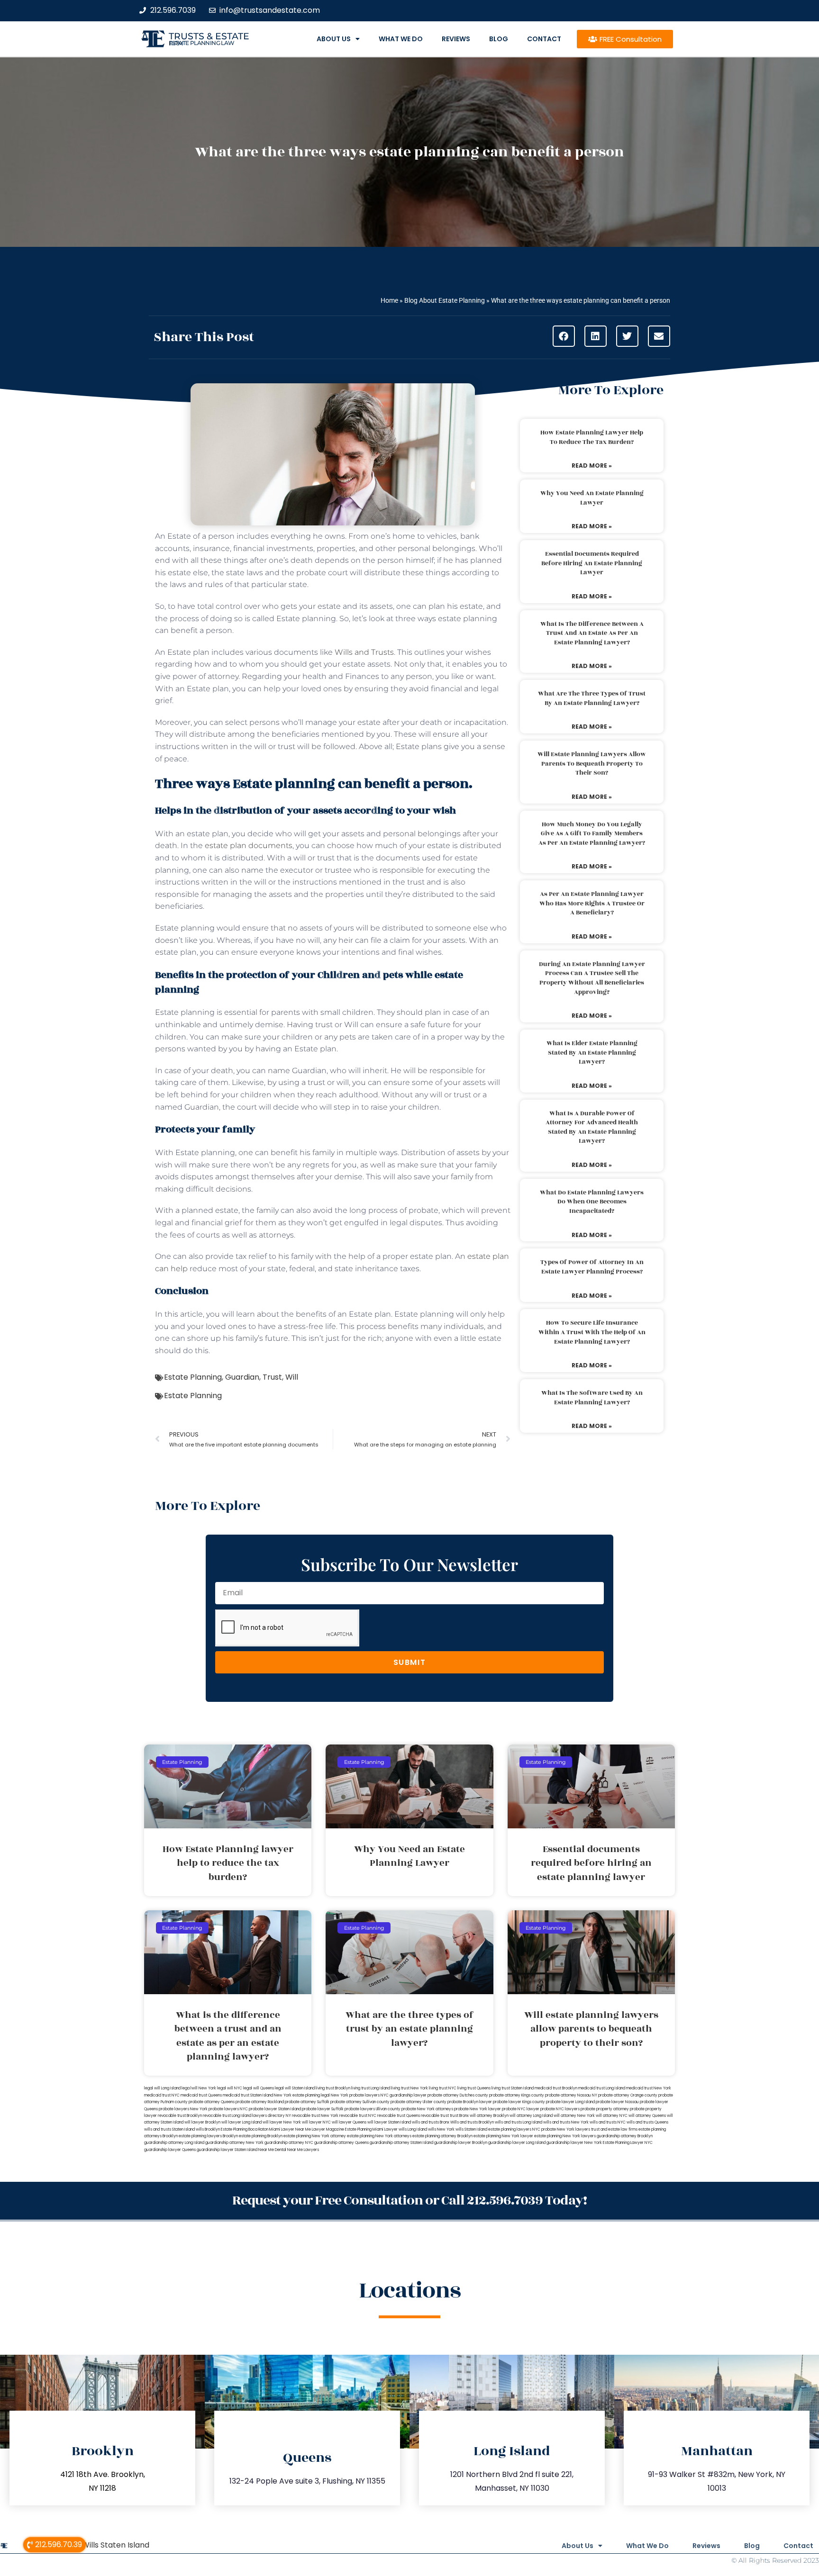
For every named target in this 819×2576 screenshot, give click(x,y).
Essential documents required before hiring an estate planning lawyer (592, 563)
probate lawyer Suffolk (323, 2109)
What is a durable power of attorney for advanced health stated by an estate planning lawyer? (592, 1127)
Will (292, 1377)
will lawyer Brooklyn (202, 2122)
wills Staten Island (471, 2129)
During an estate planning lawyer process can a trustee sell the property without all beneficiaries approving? (592, 978)
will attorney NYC (612, 2116)
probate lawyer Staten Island (275, 2109)
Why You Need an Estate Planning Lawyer (592, 498)
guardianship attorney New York (234, 2143)
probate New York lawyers (566, 2129)
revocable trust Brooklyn (180, 2116)
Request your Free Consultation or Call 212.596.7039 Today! (409, 2201)
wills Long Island (413, 2129)
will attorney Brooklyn (489, 2116)
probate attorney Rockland (260, 2102)
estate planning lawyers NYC (514, 2129)
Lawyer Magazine (328, 2129)
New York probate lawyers (355, 2095)
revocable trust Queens (399, 2116)
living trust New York (409, 2088)
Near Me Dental (272, 2150)
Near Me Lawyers (303, 2150)
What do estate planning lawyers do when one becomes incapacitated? (592, 1202)
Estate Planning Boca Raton (245, 2129)
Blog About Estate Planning (445, 300)
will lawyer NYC (316, 2122)
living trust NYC (443, 2088)
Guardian (242, 1377)
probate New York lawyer (478, 2109)
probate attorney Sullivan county (360, 2102)
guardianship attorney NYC (289, 2143)
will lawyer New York (282, 2122)
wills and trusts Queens (647, 2122)
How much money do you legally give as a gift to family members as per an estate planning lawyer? (592, 834)
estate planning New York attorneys (379, 2136)
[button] (564, 336)
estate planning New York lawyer (503, 2136)
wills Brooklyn (208, 2129)
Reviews (456, 39)
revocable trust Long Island (227, 2116)
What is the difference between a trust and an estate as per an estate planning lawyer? (592, 633)
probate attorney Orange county (628, 2095)
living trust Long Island (371, 2088)
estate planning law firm (202, 43)
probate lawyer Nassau (617, 2102)
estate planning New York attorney (315, 2136)
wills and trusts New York (566, 2122)
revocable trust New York (315, 2116)
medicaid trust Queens (201, 2095)
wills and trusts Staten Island (169, 2129)
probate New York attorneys (427, 2109)
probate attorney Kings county (517, 2095)
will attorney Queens (647, 2116)
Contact (544, 39)
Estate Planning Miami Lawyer (371, 2129)
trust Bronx (459, 2116)
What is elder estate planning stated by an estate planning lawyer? (592, 1053)
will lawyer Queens (349, 2122)
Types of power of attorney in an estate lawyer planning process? (592, 1267)
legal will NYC (230, 2088)
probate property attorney (605, 2109)
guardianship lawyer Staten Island (227, 2150)
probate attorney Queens (212, 2102)
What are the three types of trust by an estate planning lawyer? (592, 698)
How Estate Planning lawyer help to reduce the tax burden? (592, 437)
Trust (272, 1377)
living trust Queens (474, 2088)
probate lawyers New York (183, 2109)
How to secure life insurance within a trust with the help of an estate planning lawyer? (592, 1332)
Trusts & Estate (209, 36)
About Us (334, 39)
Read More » (592, 465)
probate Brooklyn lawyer (470, 2102)
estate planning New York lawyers (565, 2136)
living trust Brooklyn (333, 2088)
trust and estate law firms (614, 2129)
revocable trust (435, 2116)
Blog (499, 39)
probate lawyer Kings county (519, 2102)
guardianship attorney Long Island (174, 2143)
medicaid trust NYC (162, 2095)
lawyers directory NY (272, 2116)
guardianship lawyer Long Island (517, 2143)
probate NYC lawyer (521, 2109)
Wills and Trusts (364, 652)
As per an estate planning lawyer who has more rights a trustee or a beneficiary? (592, 903)
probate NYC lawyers (560, 2109)
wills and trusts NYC (608, 2122)
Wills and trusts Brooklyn (472, 2122)
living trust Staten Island (513, 2088)
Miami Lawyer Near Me (290, 2129)
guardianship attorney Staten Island (401, 2143)
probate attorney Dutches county (458, 2095)
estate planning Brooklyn (261, 2136)
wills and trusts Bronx (431, 2122)
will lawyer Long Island (241, 2122)
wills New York (441, 2129)
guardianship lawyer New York (574, 2143)
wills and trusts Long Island (519, 2122)
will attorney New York (574, 2116)
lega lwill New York (199, 2088)
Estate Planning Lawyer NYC (628, 2143)
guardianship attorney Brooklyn (625, 2136)
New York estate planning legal (302, 2095)
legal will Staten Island (295, 2088)
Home (389, 300)
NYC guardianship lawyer (404, 2095)
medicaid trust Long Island (602, 2088)
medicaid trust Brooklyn (556, 2088)
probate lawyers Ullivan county (373, 2109)
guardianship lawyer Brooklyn (461, 2143)
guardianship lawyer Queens (170, 2150)
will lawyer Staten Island (389, 2122)
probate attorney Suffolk (307, 2102)
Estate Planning (193, 1377)
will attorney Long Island (531, 2116)
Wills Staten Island (116, 2545)
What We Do (401, 39)
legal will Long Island (162, 2088)
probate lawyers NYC (228, 2109)
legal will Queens (259, 2088)
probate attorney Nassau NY (571, 2095)
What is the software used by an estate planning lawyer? (592, 1398)
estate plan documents (249, 845)
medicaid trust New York (649, 2088)
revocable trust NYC (358, 2116)
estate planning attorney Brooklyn (442, 2136)
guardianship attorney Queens (341, 2143)
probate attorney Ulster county (419, 2102)
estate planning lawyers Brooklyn (208, 2136)
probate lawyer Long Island (570, 2102)
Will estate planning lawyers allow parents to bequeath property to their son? (592, 764)
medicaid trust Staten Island (248, 2095)
